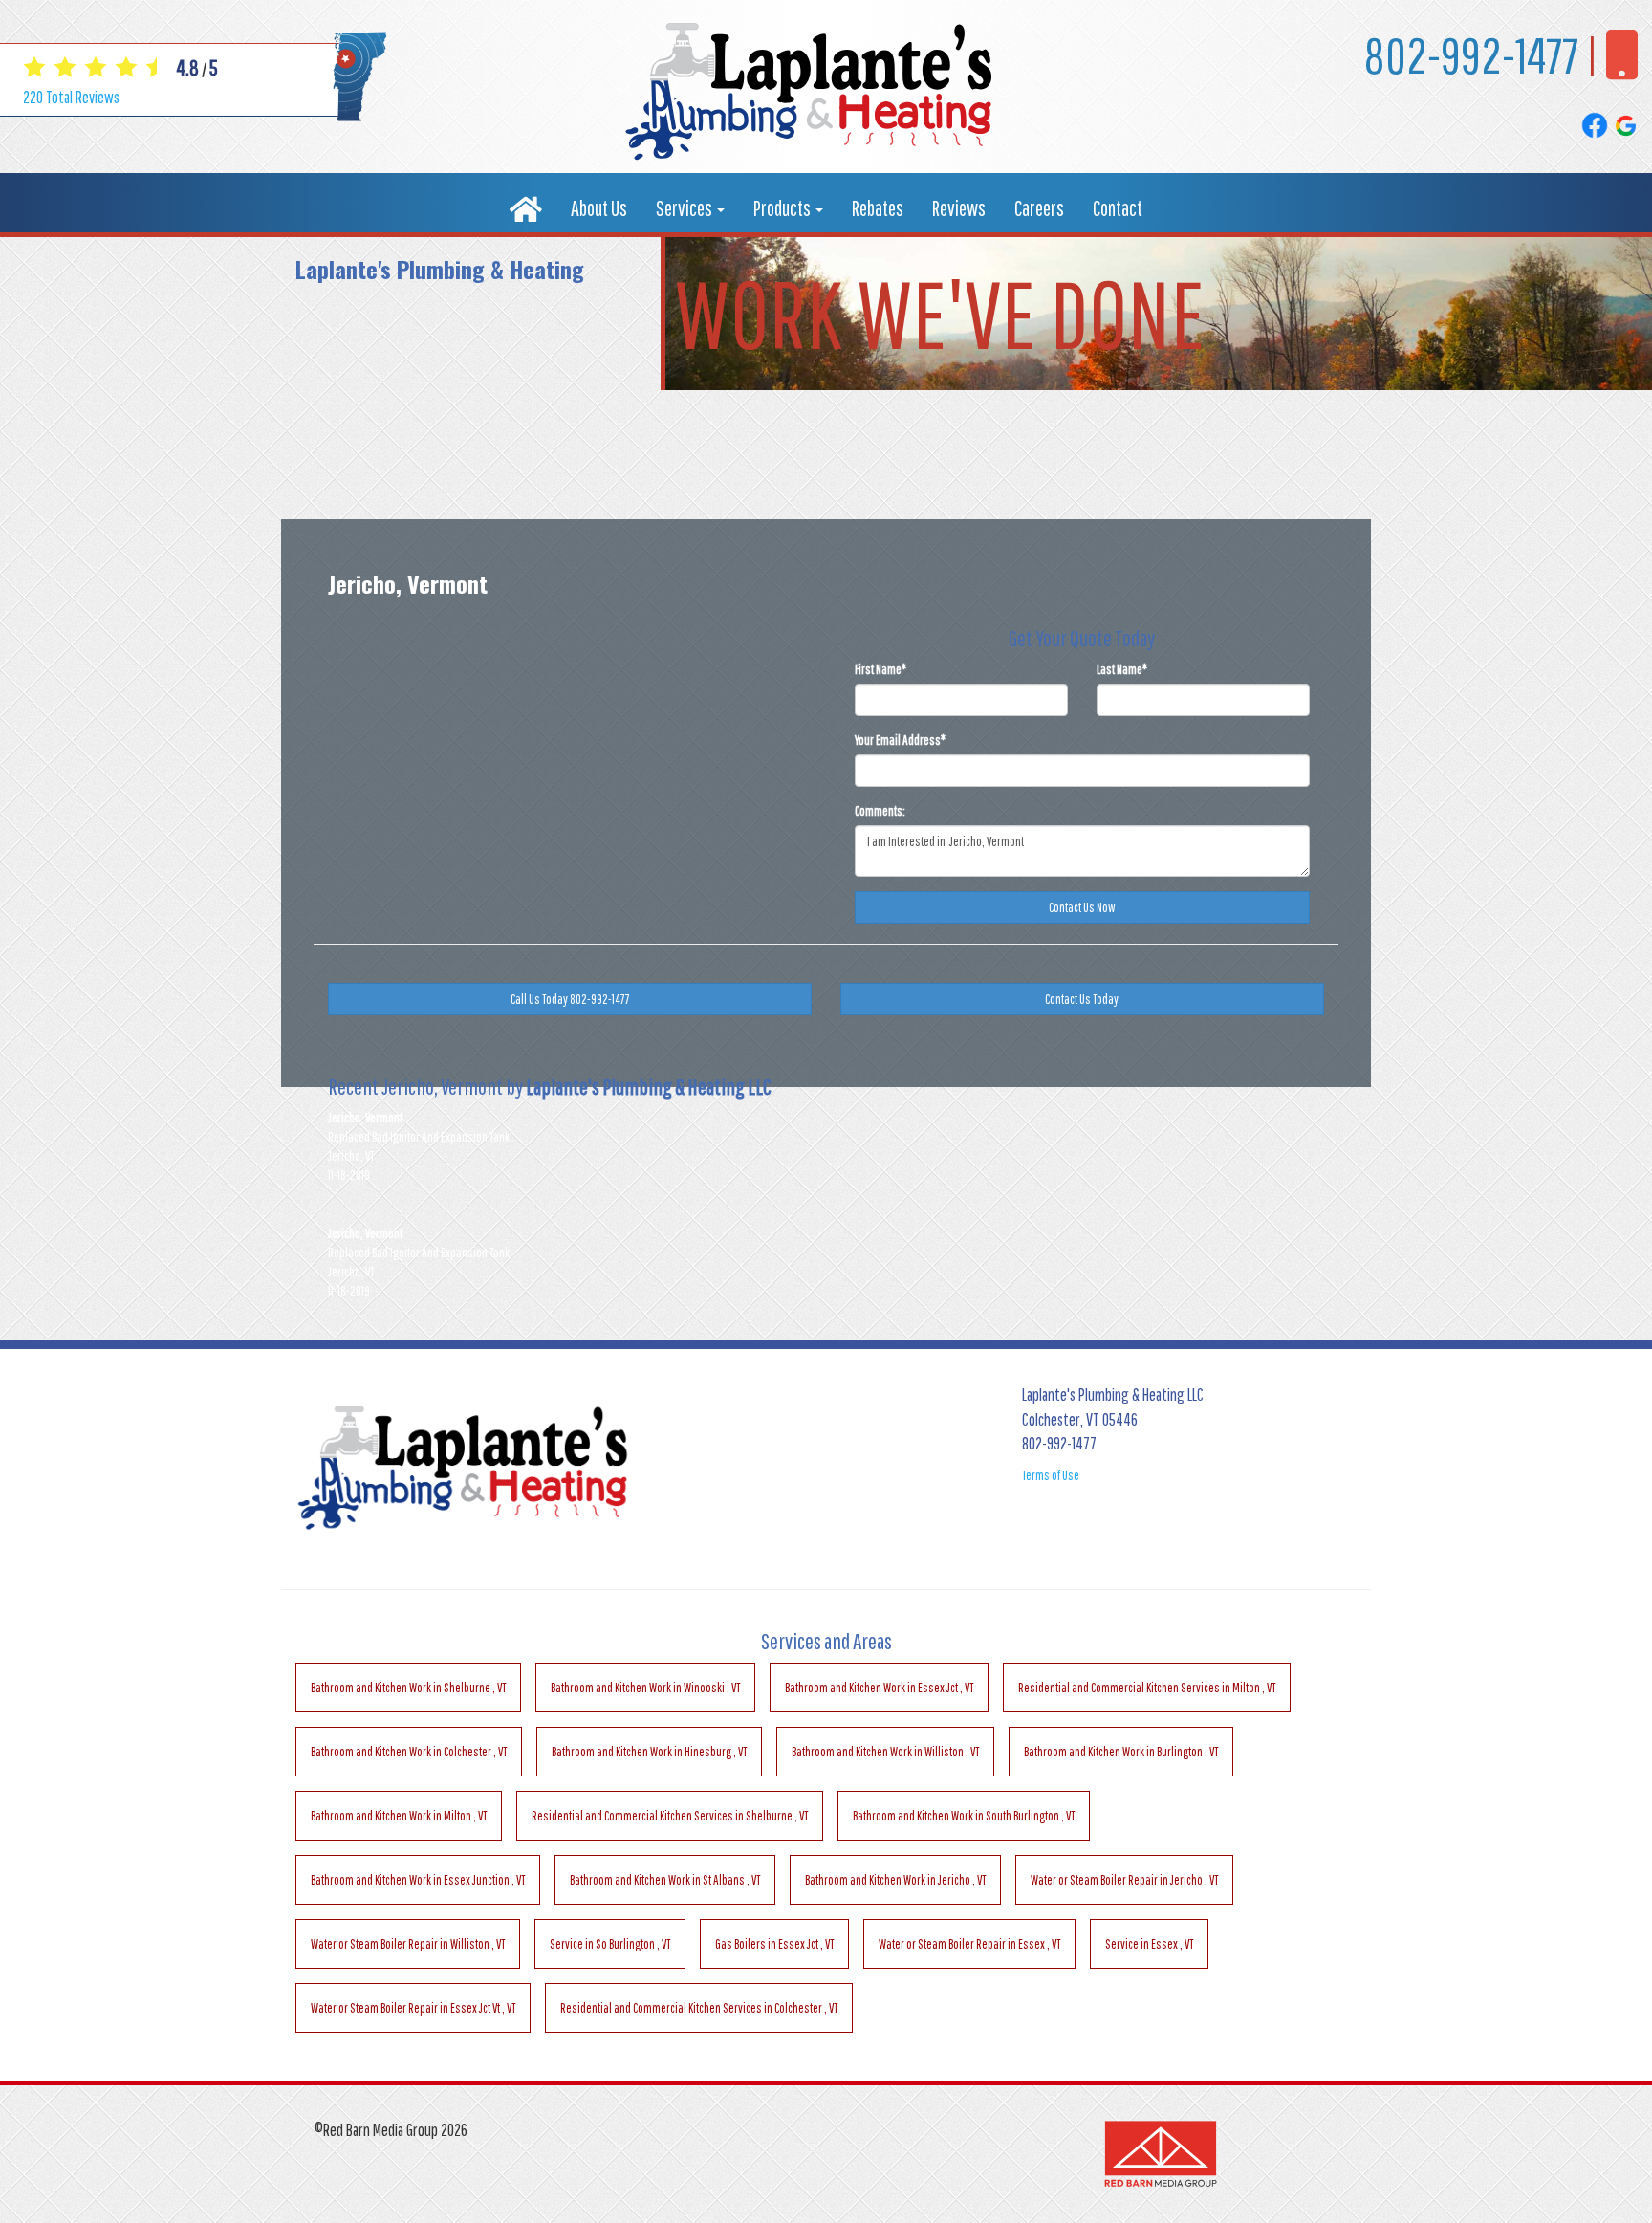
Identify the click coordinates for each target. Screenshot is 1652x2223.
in (408, 1688)
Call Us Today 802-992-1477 (570, 999)
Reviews (959, 208)
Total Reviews (71, 97)
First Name (880, 669)
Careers (1039, 208)
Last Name (1122, 669)
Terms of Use (1051, 1475)
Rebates (878, 208)
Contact (1118, 208)
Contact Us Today (1082, 999)
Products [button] (783, 208)
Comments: (880, 811)
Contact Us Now (1082, 907)
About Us (599, 208)
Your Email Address (900, 740)
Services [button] (685, 208)
